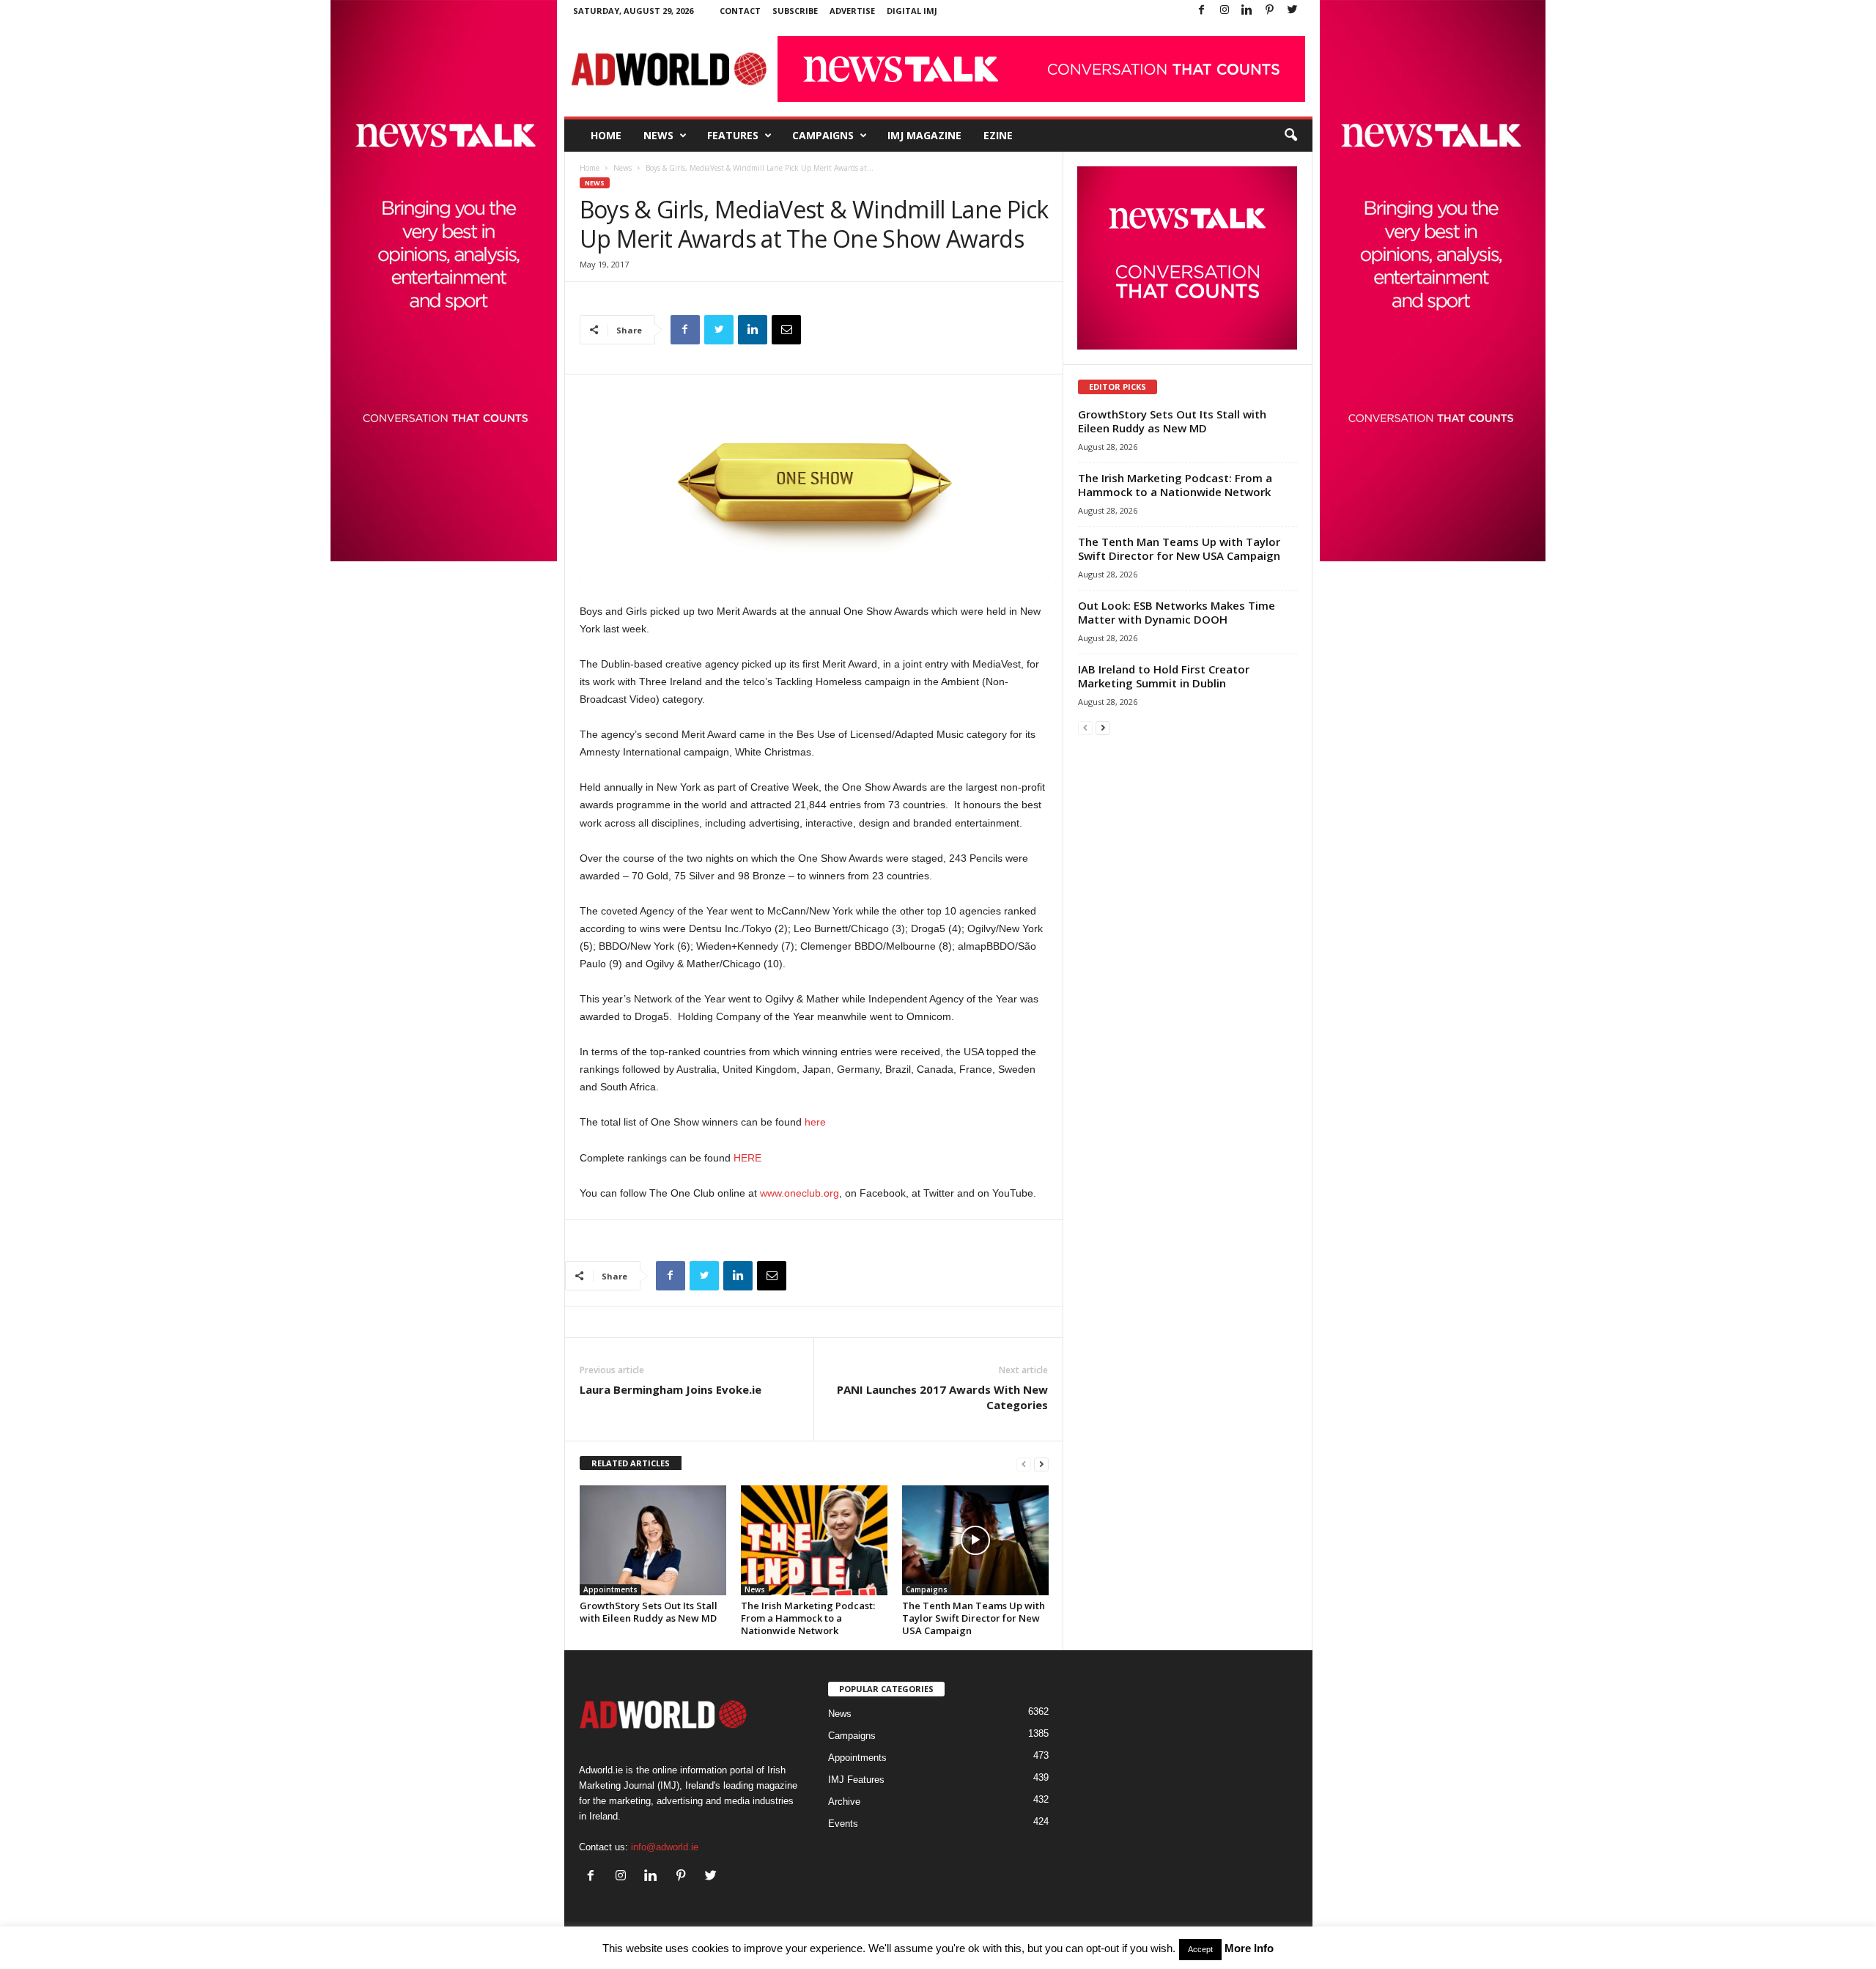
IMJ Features (856, 1780)
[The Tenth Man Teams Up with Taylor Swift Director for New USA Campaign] (975, 1540)
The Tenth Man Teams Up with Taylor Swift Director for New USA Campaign (974, 1618)
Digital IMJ (912, 11)
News (658, 135)
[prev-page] (1024, 1464)
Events (843, 1824)
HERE (747, 1158)
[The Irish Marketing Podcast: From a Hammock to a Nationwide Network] (814, 1540)
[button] (1290, 136)
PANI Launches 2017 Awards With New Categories (942, 1397)
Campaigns (823, 135)
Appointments (610, 1589)
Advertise (852, 11)
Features (733, 135)
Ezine (998, 135)
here (815, 1122)
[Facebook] (1202, 11)
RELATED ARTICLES (631, 1463)
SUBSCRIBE (795, 11)
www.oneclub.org (799, 1193)
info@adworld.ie (665, 1847)
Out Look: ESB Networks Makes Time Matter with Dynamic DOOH (1177, 612)
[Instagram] (1225, 11)
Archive (844, 1802)
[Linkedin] (1247, 11)
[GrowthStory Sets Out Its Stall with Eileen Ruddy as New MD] (653, 1540)
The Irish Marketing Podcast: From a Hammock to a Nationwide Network (808, 1618)
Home (606, 135)
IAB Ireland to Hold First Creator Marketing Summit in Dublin (1164, 676)
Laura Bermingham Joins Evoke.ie (671, 1389)
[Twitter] (1293, 11)
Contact (740, 11)
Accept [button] (1200, 1949)
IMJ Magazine (924, 135)
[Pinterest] (1270, 11)
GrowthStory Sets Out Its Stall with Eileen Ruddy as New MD (649, 1612)
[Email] (786, 330)
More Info (1249, 1948)
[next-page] (1041, 1464)
